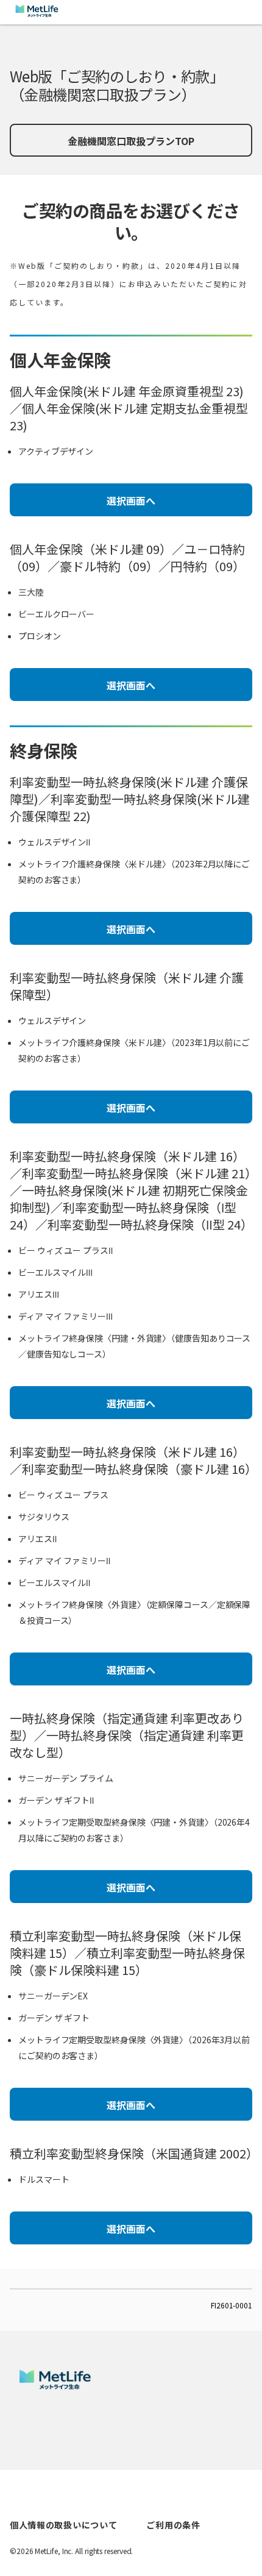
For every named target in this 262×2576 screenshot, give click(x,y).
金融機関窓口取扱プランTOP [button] (131, 141)
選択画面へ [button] (131, 500)
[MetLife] (55, 2386)
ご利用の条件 (173, 2525)
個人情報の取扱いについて (63, 2525)
